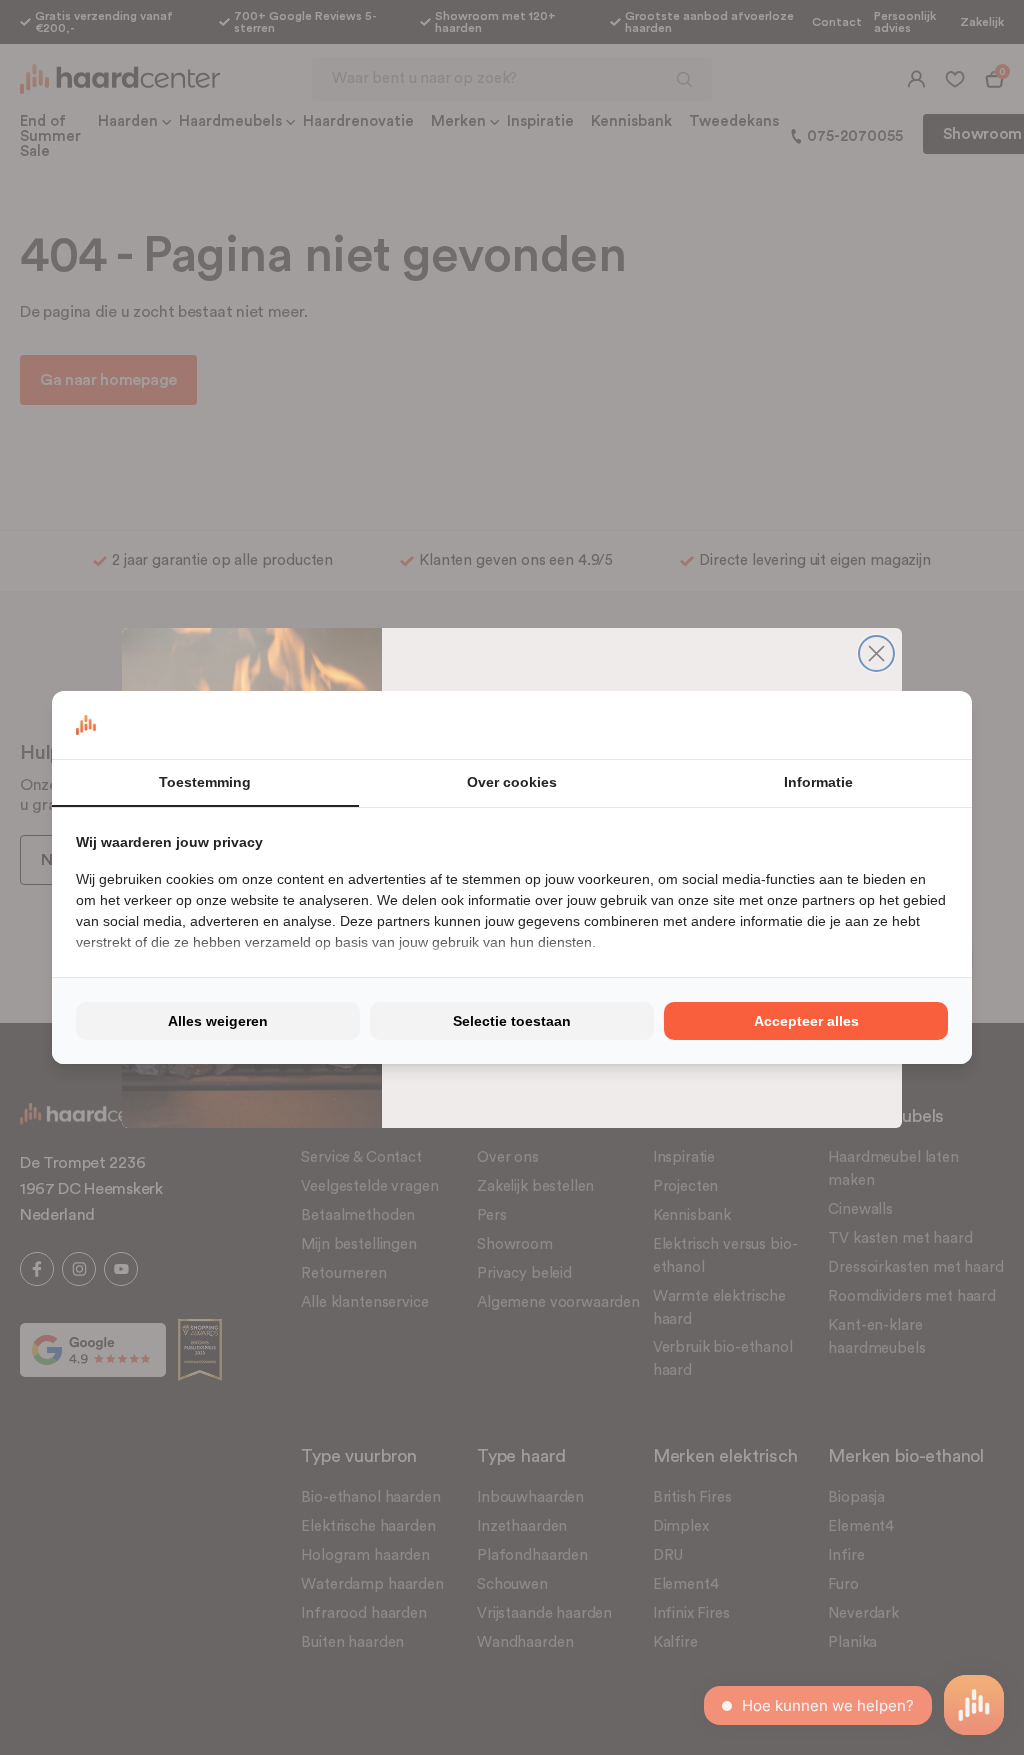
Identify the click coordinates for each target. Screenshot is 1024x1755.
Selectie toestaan (512, 1021)
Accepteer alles (806, 1021)
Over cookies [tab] (512, 782)
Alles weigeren (218, 1021)
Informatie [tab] (818, 782)
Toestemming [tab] (205, 782)
